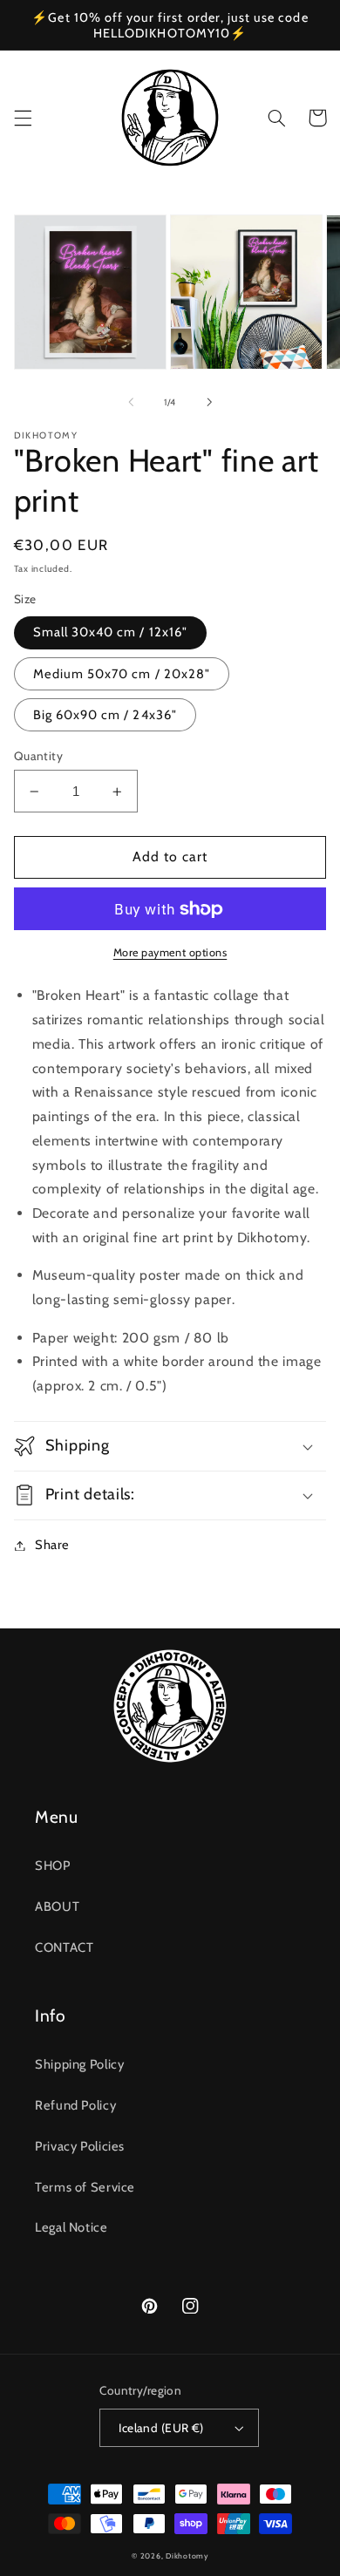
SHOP (53, 1866)
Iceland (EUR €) (161, 2428)
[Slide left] (131, 402)
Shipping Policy (79, 2064)
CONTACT (64, 1947)
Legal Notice (71, 2227)
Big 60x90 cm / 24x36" (105, 715)
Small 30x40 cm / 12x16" (110, 632)
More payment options (170, 952)
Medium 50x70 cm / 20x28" (122, 674)
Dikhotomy (187, 2556)
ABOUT (57, 1907)
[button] (23, 118)
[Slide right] (209, 402)
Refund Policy (75, 2105)
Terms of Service (85, 2187)
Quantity (38, 756)
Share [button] (52, 1545)
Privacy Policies (80, 2146)
